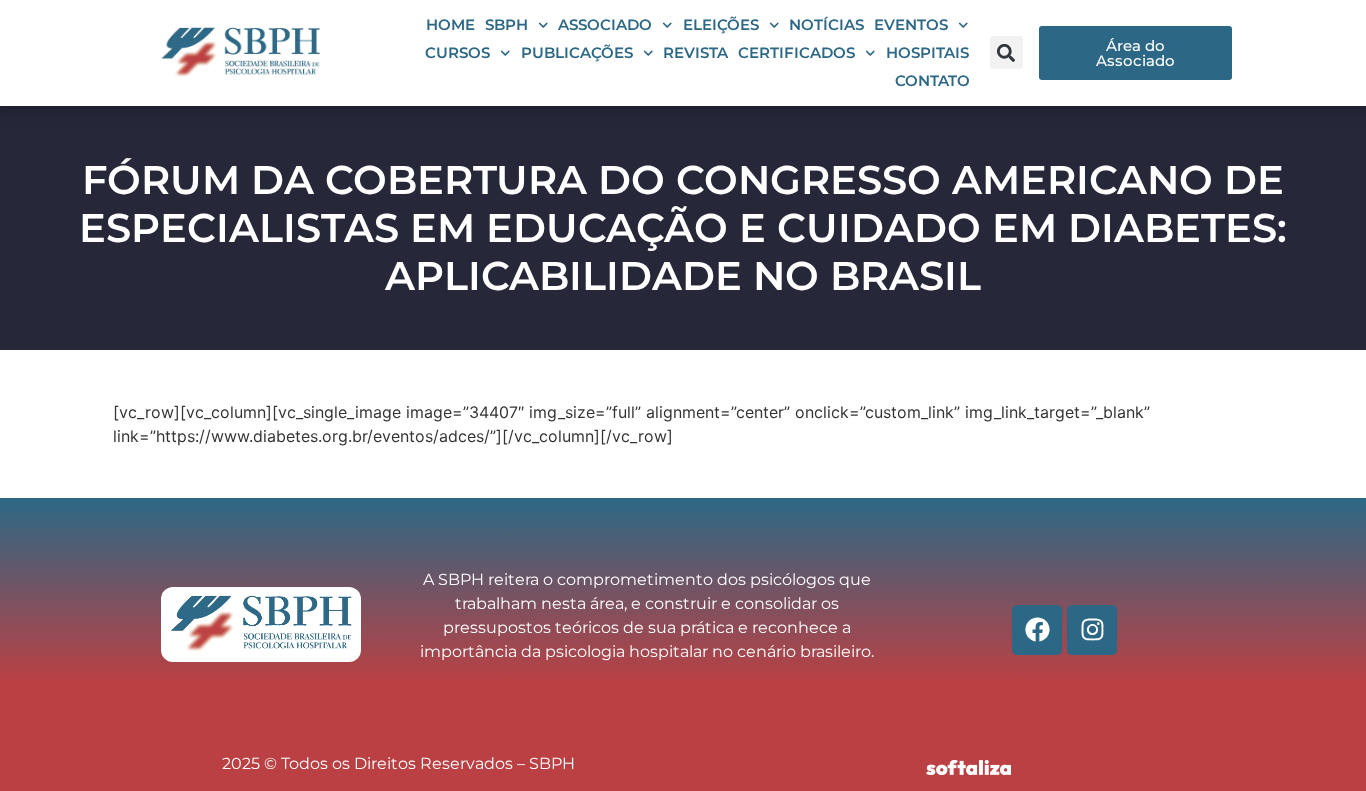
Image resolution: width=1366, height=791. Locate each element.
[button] (1006, 52)
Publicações (577, 52)
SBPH (506, 24)
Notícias (826, 24)
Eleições (721, 24)
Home (450, 24)
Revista (695, 52)
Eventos (911, 24)
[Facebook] (1037, 630)
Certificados (796, 52)
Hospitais (927, 52)
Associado (605, 24)
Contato (932, 80)
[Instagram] (1092, 630)
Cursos (457, 52)
